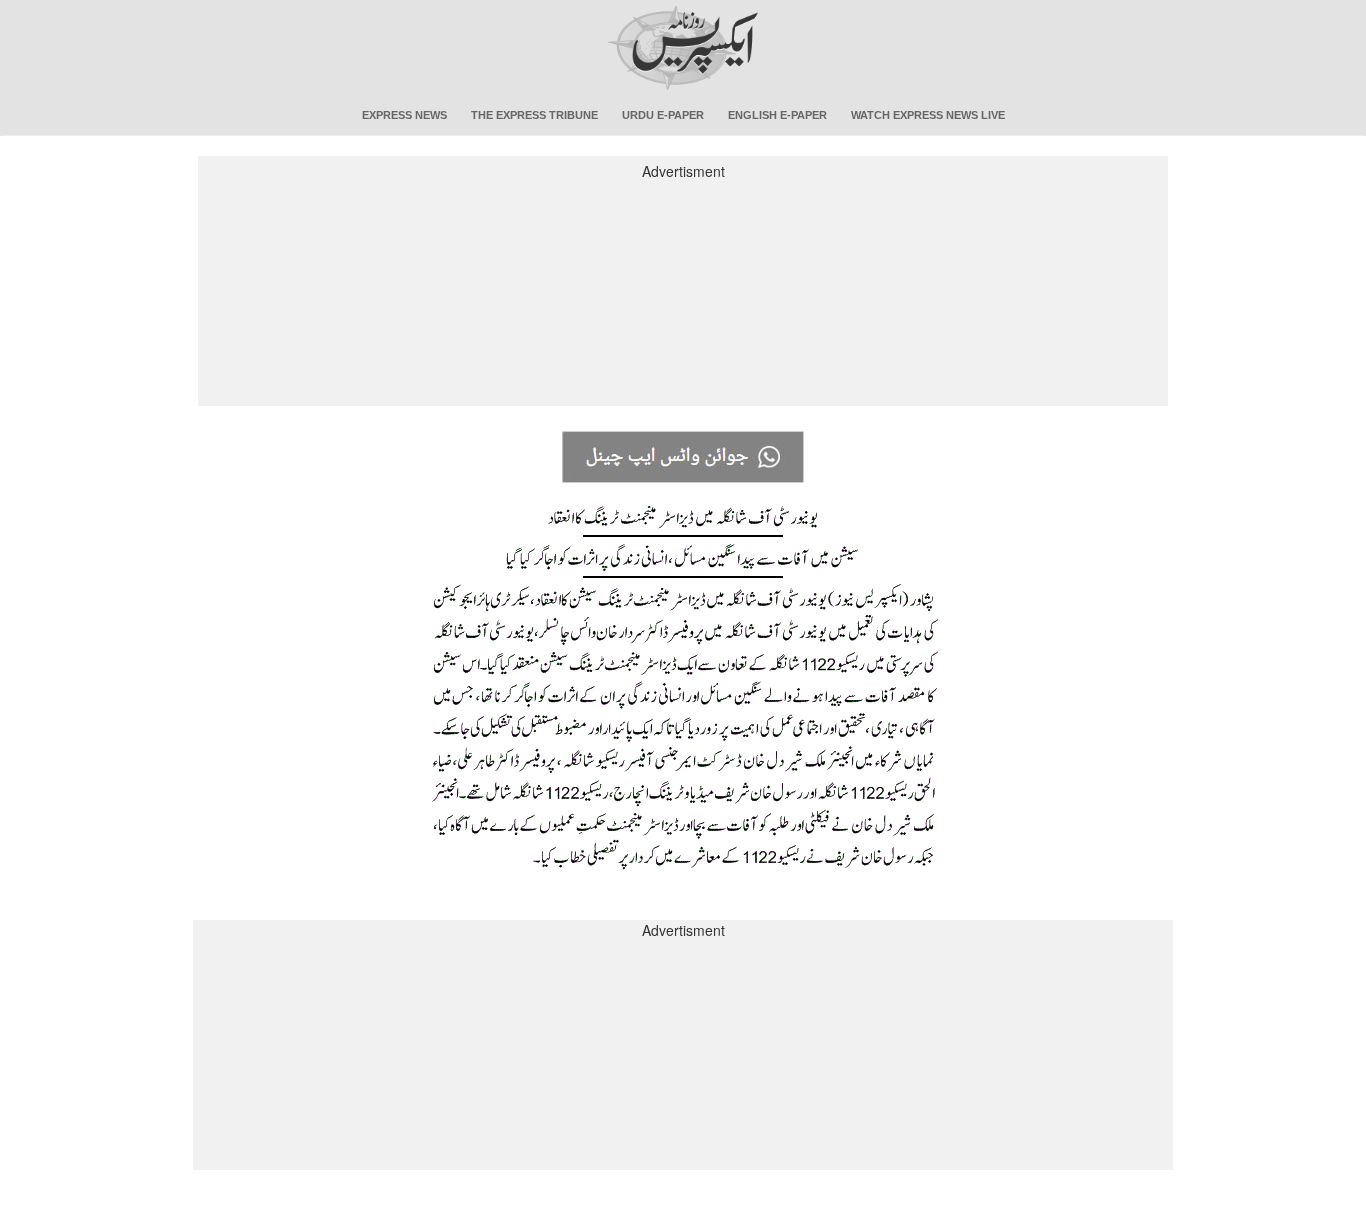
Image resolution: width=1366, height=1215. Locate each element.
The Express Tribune (534, 115)
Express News (404, 115)
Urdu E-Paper (663, 115)
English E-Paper (777, 115)
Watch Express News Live (928, 115)
